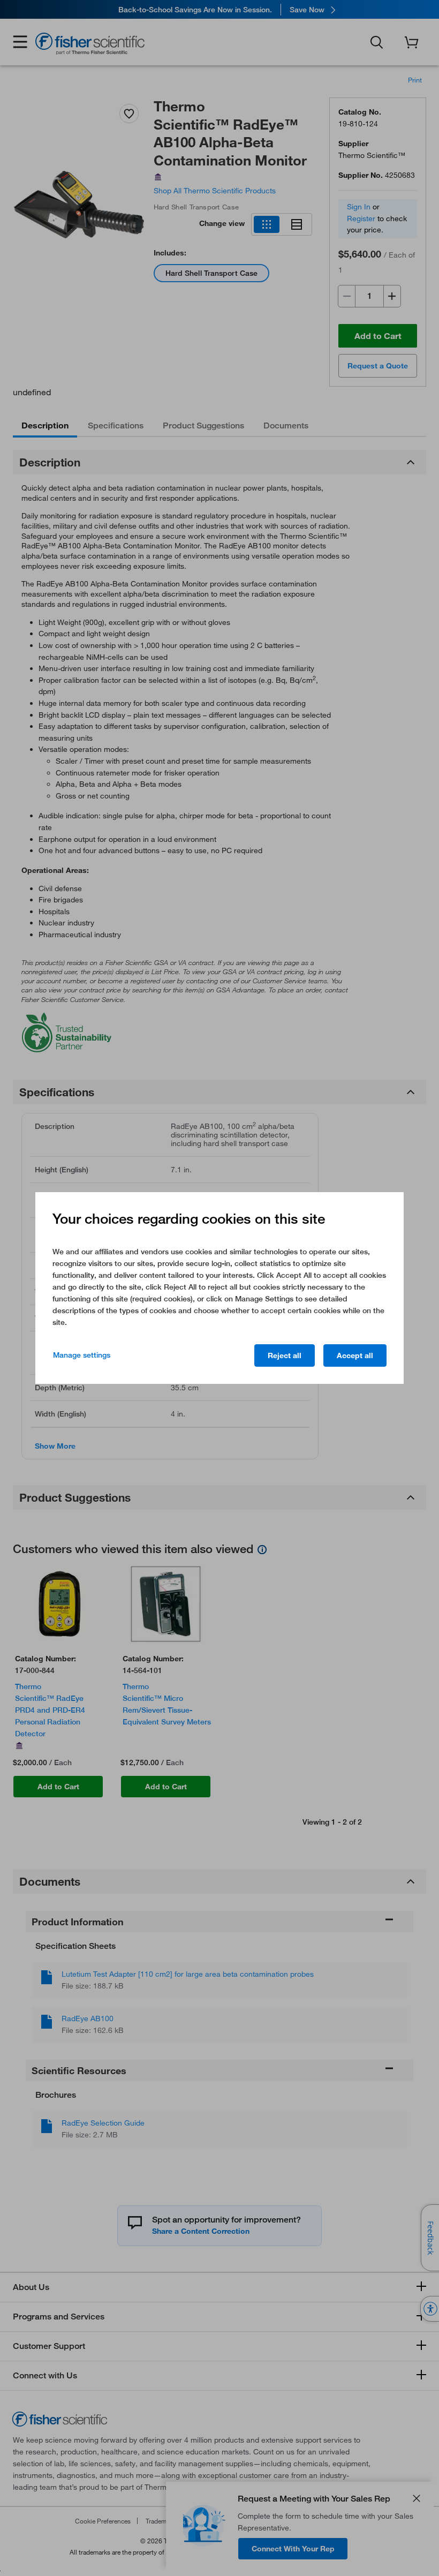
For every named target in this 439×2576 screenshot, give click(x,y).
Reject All (285, 1355)
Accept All (355, 1355)
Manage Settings (82, 1355)
